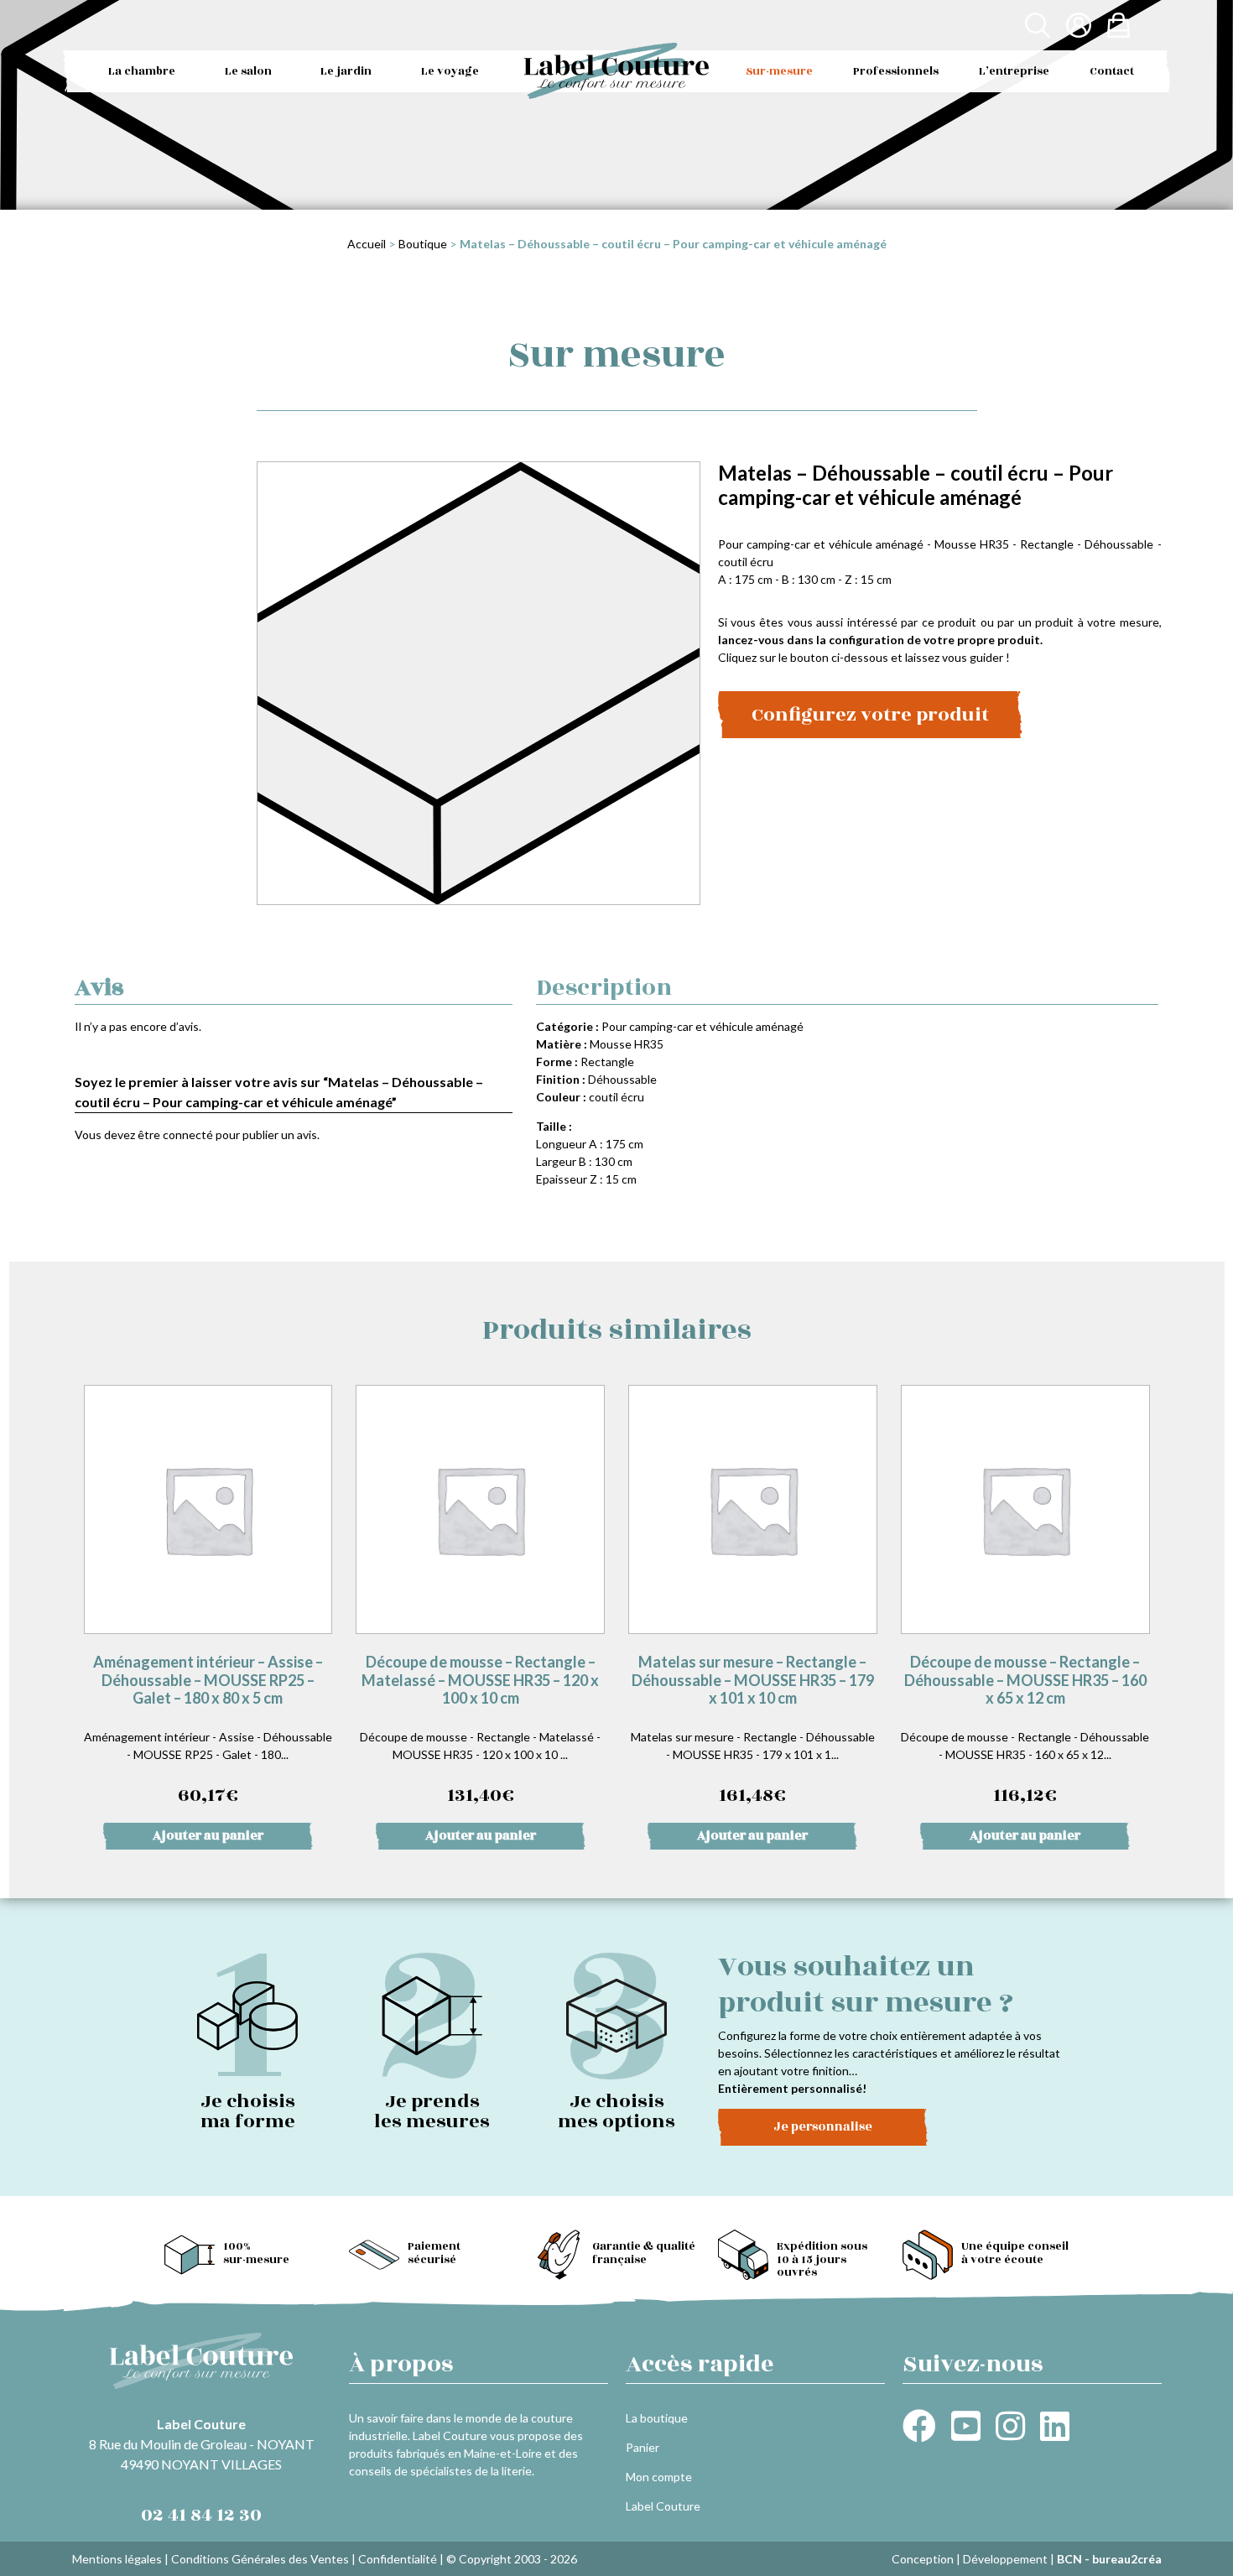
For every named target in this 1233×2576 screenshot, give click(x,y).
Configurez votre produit (870, 715)
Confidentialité (398, 2559)
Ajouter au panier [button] (208, 1836)
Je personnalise (823, 2127)
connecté (188, 1134)
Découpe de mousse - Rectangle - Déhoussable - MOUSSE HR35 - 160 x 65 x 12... (1025, 1731)
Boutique (423, 244)
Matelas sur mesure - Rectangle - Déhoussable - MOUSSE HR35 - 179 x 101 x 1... (753, 1731)
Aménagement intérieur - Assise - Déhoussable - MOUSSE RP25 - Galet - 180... (208, 1731)
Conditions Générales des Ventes (260, 2559)
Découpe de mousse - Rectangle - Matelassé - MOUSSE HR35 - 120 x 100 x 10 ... (480, 1731)
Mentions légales (117, 2559)
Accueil (367, 244)
